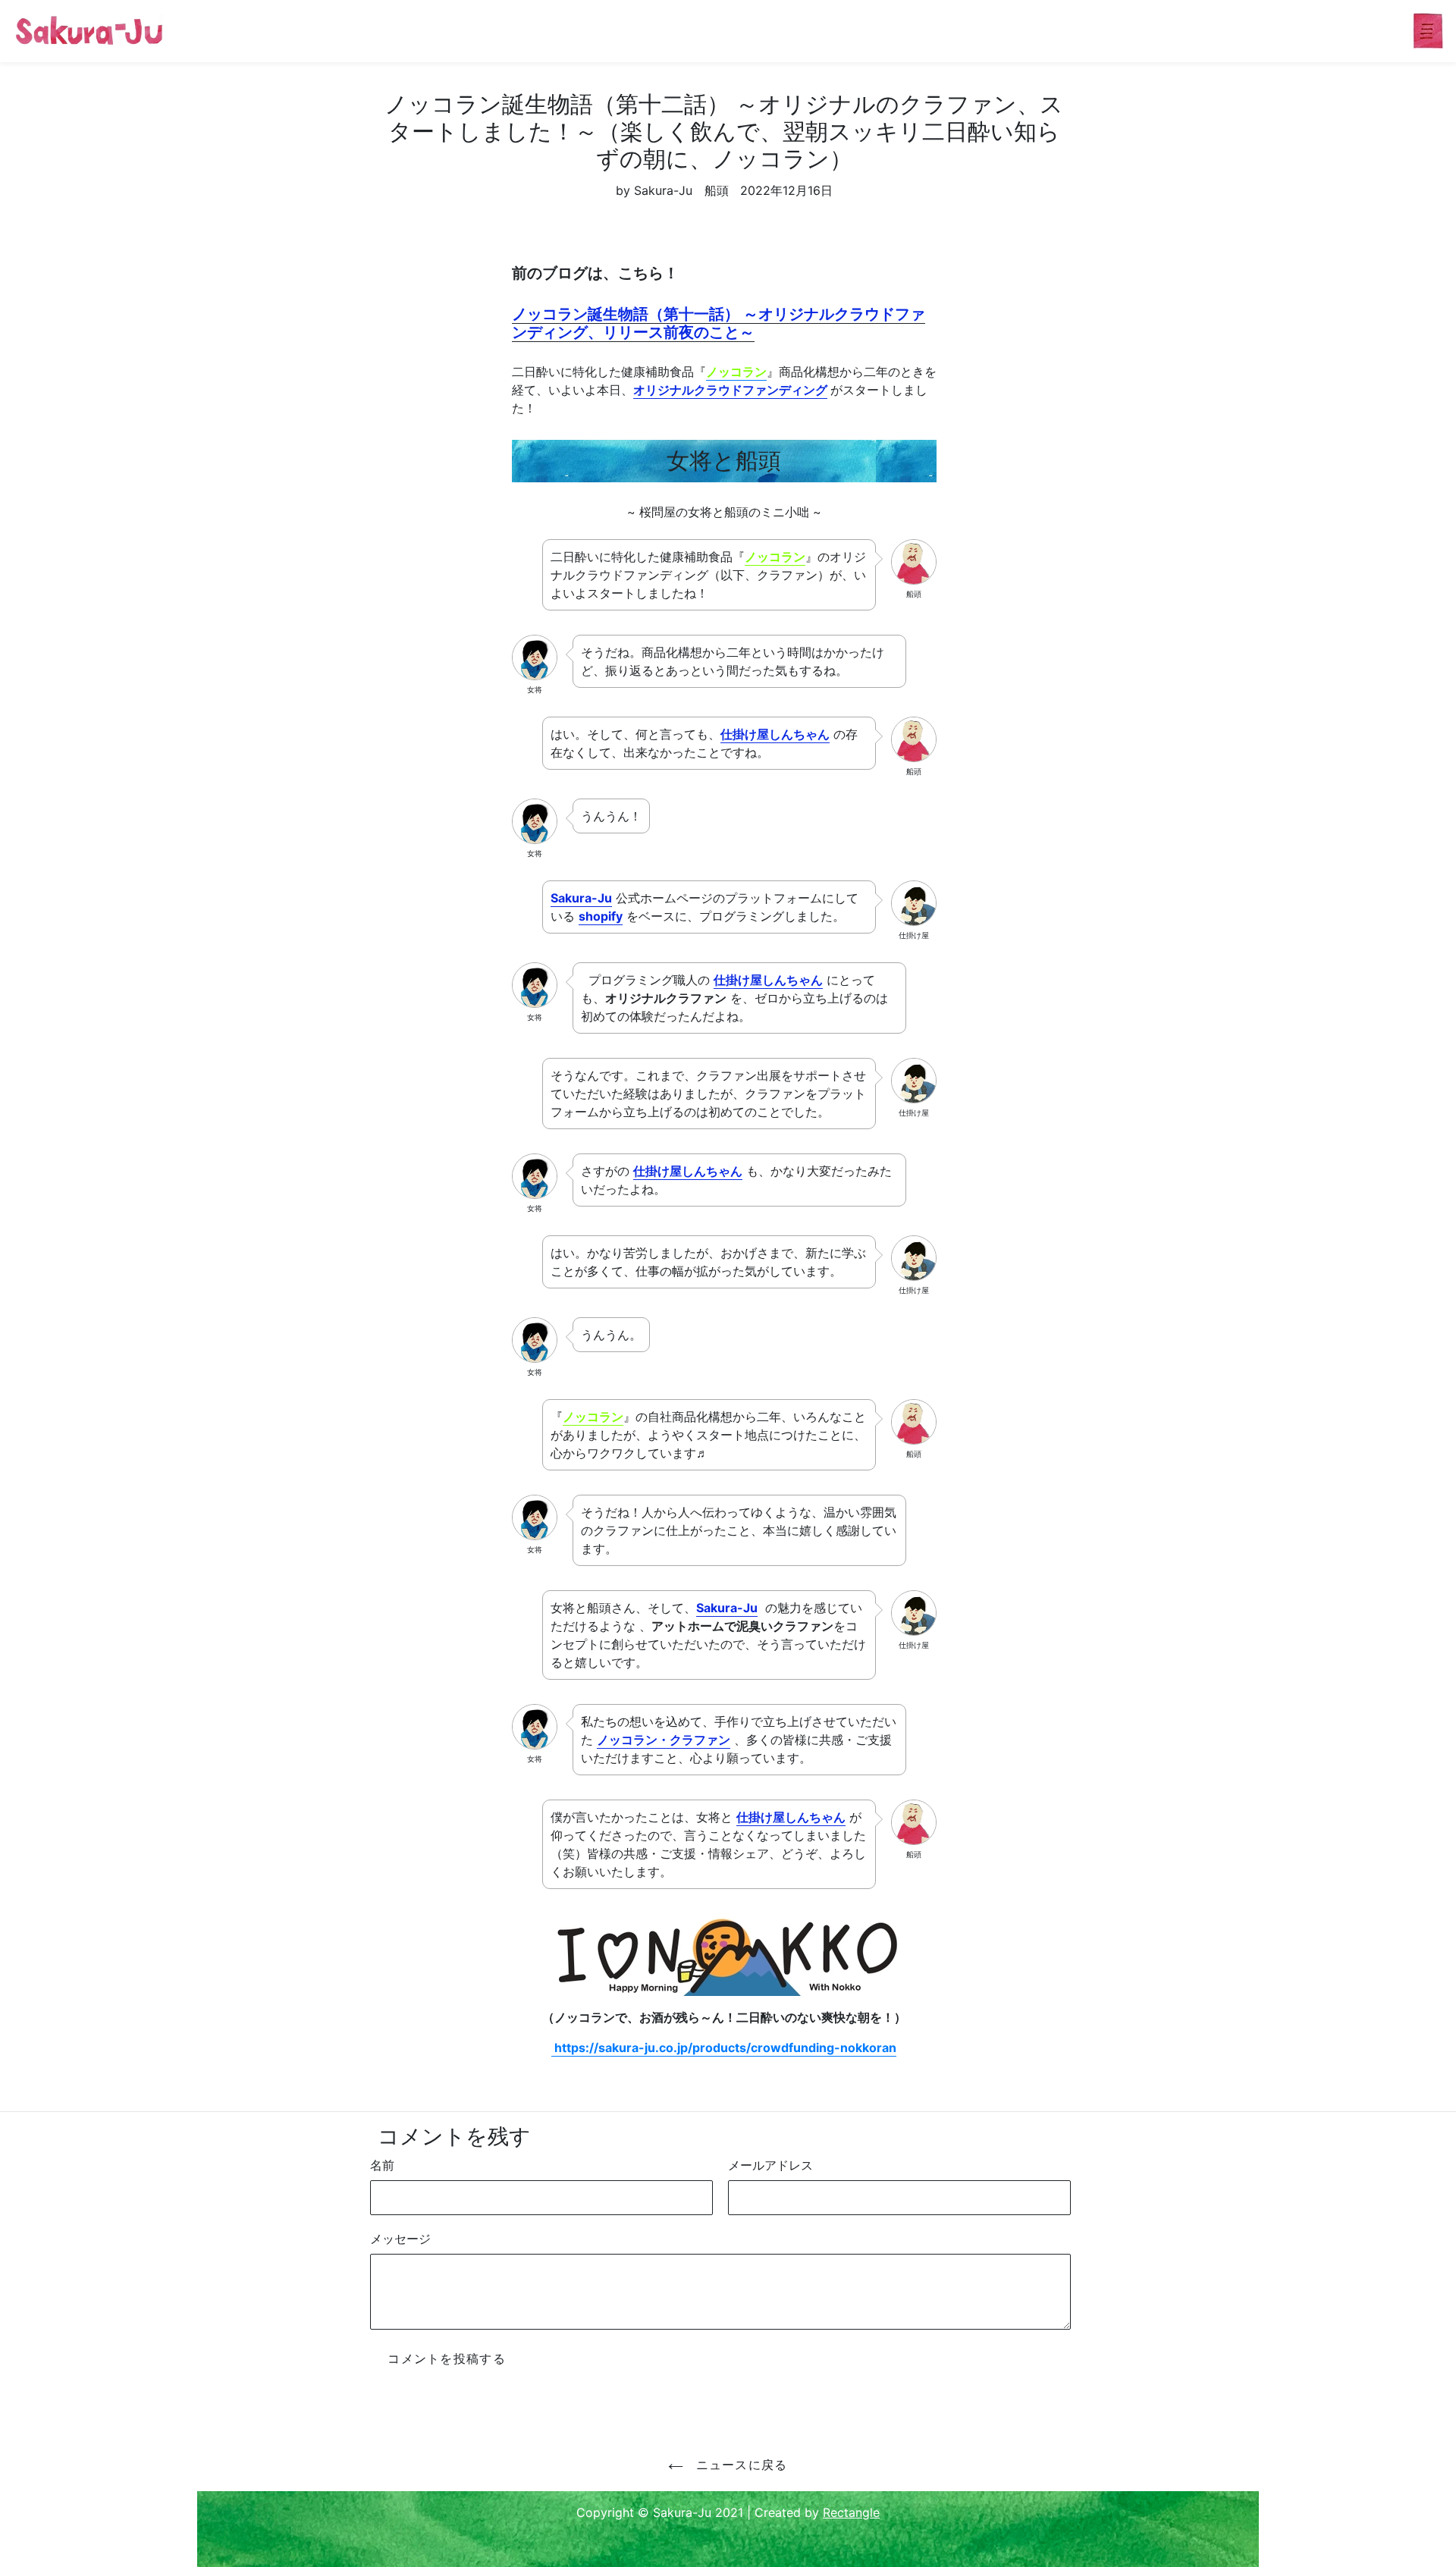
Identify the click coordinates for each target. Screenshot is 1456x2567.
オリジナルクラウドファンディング (730, 390)
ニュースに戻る (739, 2465)
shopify (601, 916)
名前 (382, 2165)
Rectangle (851, 2512)
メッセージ (400, 2239)
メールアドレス (770, 2165)
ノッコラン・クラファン (664, 1740)
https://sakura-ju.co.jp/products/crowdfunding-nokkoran (724, 2048)
